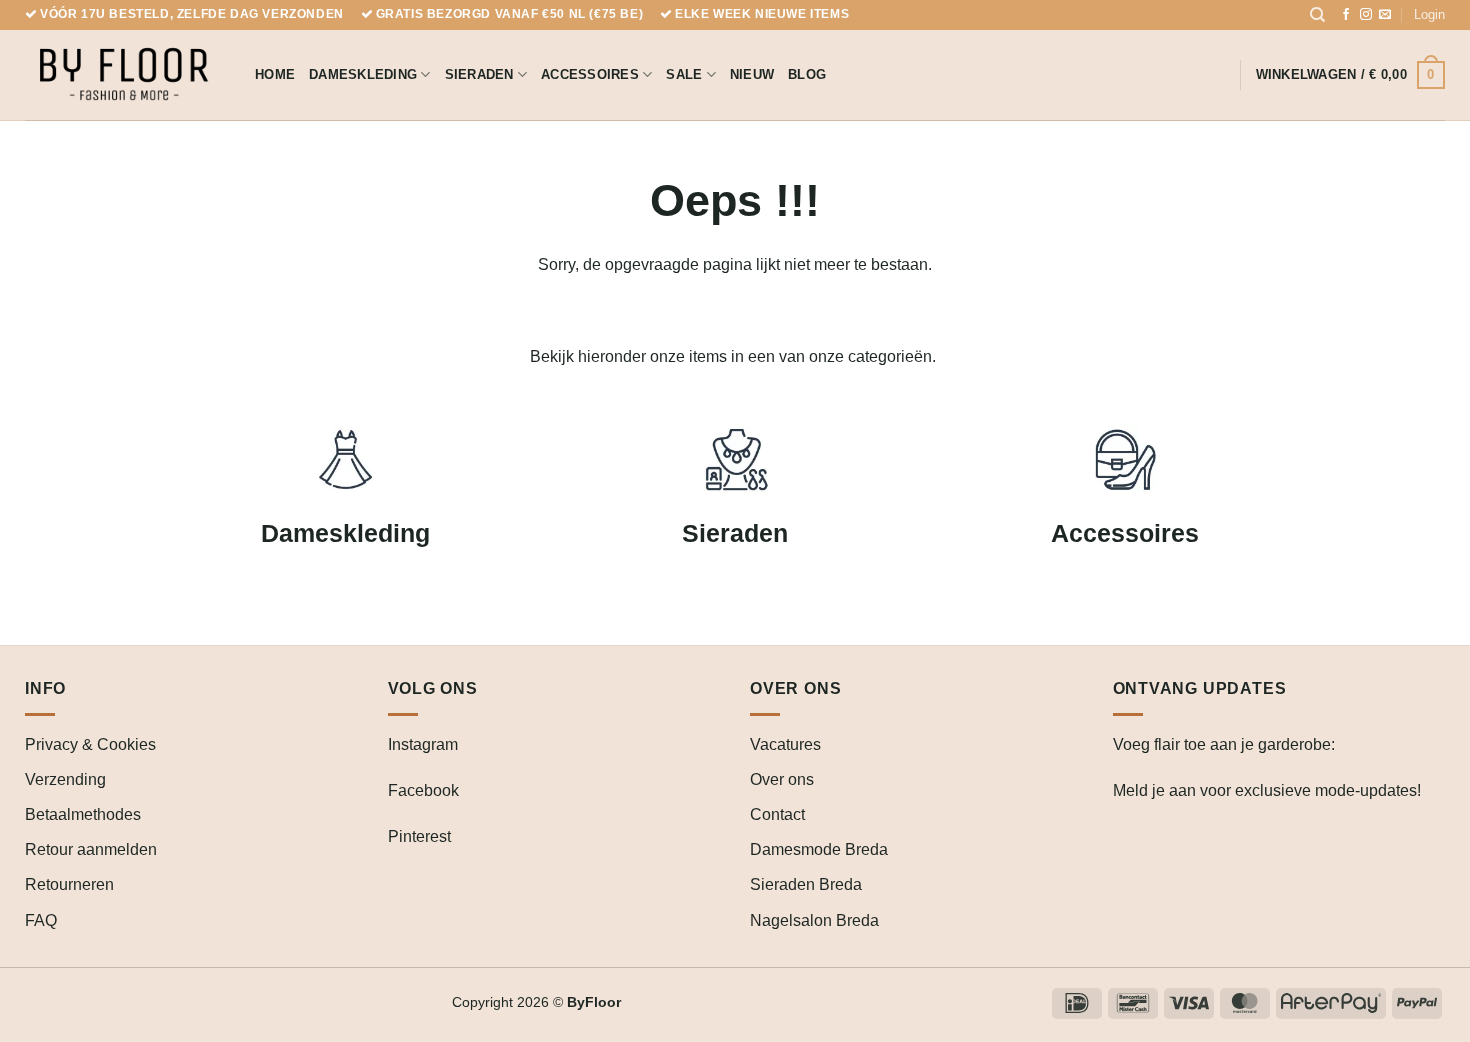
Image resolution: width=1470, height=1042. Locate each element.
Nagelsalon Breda (814, 920)
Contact (777, 814)
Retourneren (69, 884)
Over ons (782, 779)
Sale (684, 74)
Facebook (423, 790)
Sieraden (479, 74)
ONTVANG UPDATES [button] (1200, 688)
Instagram (423, 744)
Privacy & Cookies (90, 744)
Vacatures (785, 744)
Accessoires (590, 74)
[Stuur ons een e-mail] (1385, 15)
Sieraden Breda (806, 884)
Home (275, 74)
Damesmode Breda (819, 849)
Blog (807, 74)
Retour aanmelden (91, 849)
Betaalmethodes (83, 814)
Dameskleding (363, 74)
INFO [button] (45, 688)
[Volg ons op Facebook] (1346, 15)
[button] (1429, 15)
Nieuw (752, 74)
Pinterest (419, 836)
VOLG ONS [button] (433, 688)
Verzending (65, 779)
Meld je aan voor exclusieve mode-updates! (1267, 790)
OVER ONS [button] (795, 688)
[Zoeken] (1317, 15)
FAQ (41, 920)
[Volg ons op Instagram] (1366, 15)
